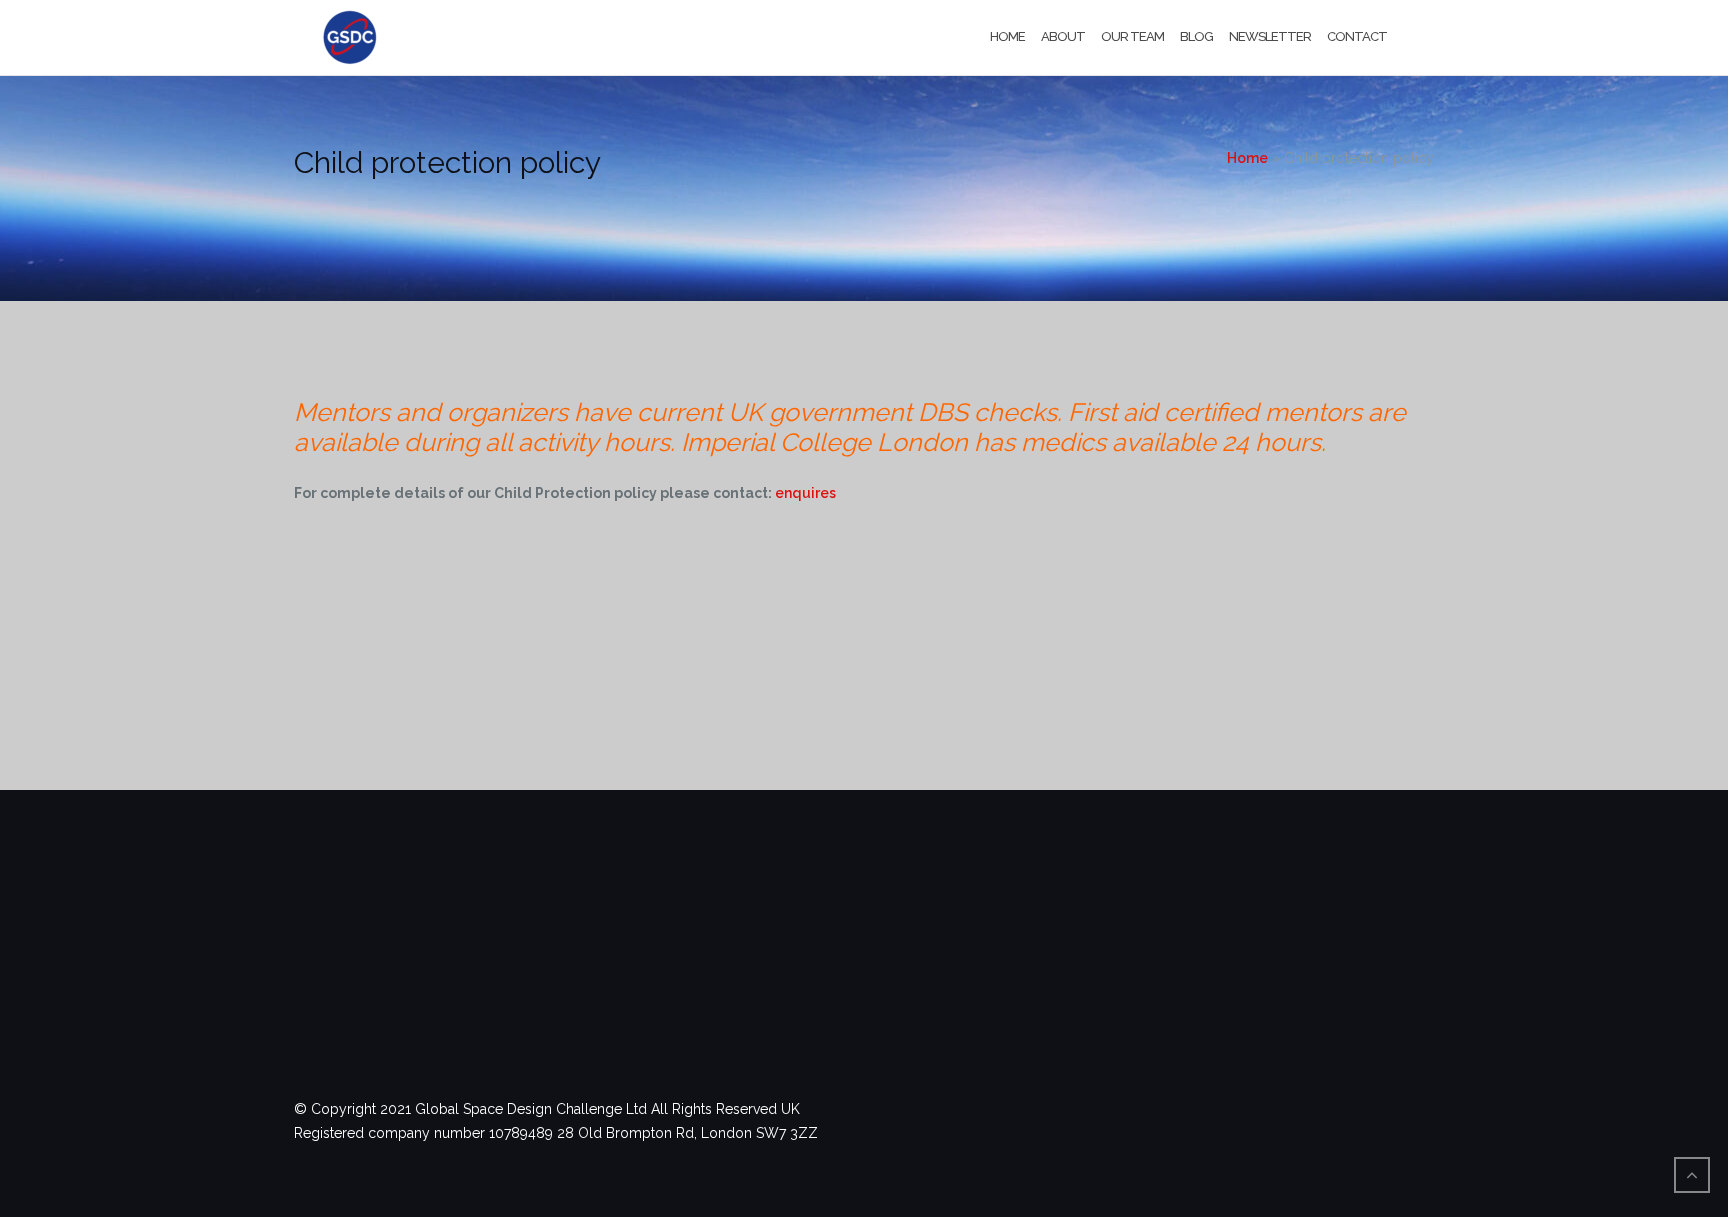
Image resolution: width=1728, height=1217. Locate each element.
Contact (1357, 36)
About (1063, 36)
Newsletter (1270, 36)
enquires (805, 493)
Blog (1196, 36)
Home (1007, 36)
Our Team (1132, 36)
